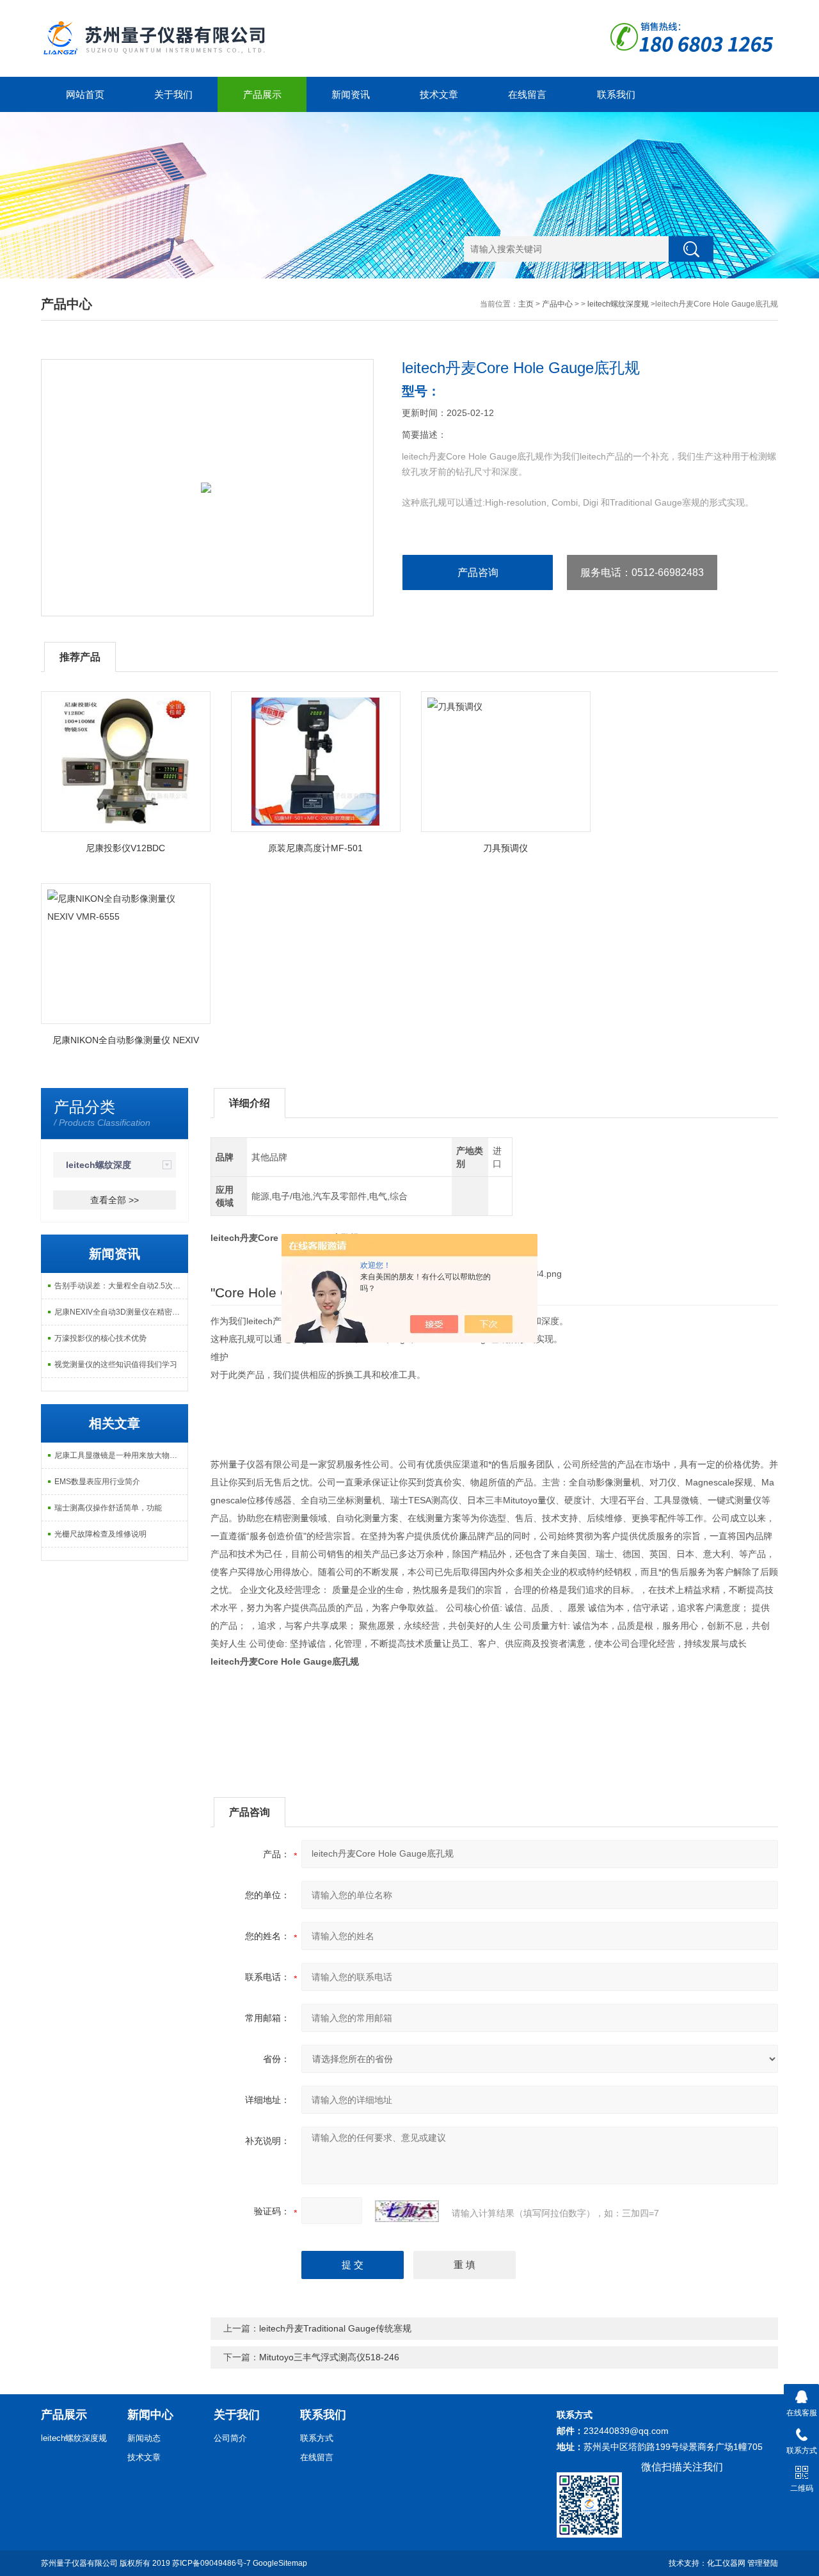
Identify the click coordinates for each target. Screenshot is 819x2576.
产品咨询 (478, 572)
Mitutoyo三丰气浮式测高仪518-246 (329, 2357)
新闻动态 (144, 2438)
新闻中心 (150, 2415)
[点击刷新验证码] (407, 2211)
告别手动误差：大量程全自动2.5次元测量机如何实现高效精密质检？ (121, 1286)
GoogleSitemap (280, 2563)
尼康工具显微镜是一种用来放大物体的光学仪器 (121, 1455)
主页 (526, 304)
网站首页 (85, 94)
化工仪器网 (726, 2563)
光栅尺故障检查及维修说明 (100, 1534)
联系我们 (616, 94)
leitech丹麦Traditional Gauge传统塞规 (335, 2328)
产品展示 (262, 94)
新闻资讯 (351, 94)
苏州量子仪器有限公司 (79, 2563)
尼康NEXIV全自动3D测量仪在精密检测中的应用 (121, 1312)
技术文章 (439, 94)
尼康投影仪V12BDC (125, 848)
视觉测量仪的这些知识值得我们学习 (116, 1364)
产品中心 (557, 304)
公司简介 (230, 2438)
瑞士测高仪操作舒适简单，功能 (108, 1508)
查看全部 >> (115, 1200)
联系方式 (317, 2438)
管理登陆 (763, 2563)
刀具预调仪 (505, 848)
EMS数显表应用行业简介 (97, 1482)
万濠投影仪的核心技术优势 (100, 1338)
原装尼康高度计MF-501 (315, 848)
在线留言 (527, 94)
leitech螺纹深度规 (618, 304)
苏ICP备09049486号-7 (211, 2563)
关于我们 (173, 94)
